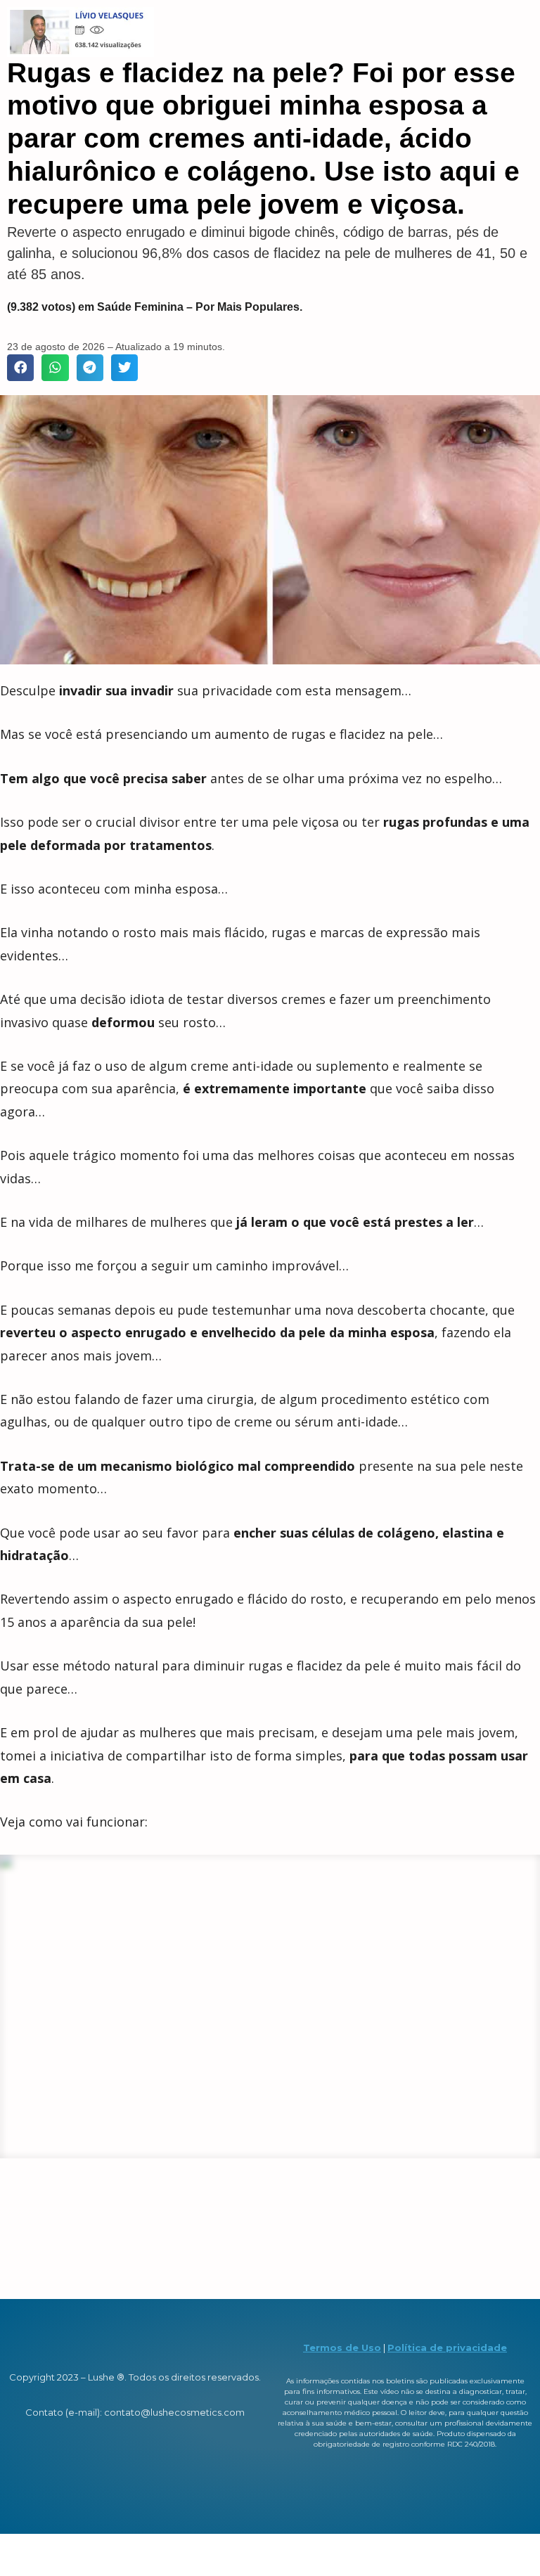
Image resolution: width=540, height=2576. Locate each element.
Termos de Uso (342, 2348)
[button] (20, 368)
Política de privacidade (447, 2348)
